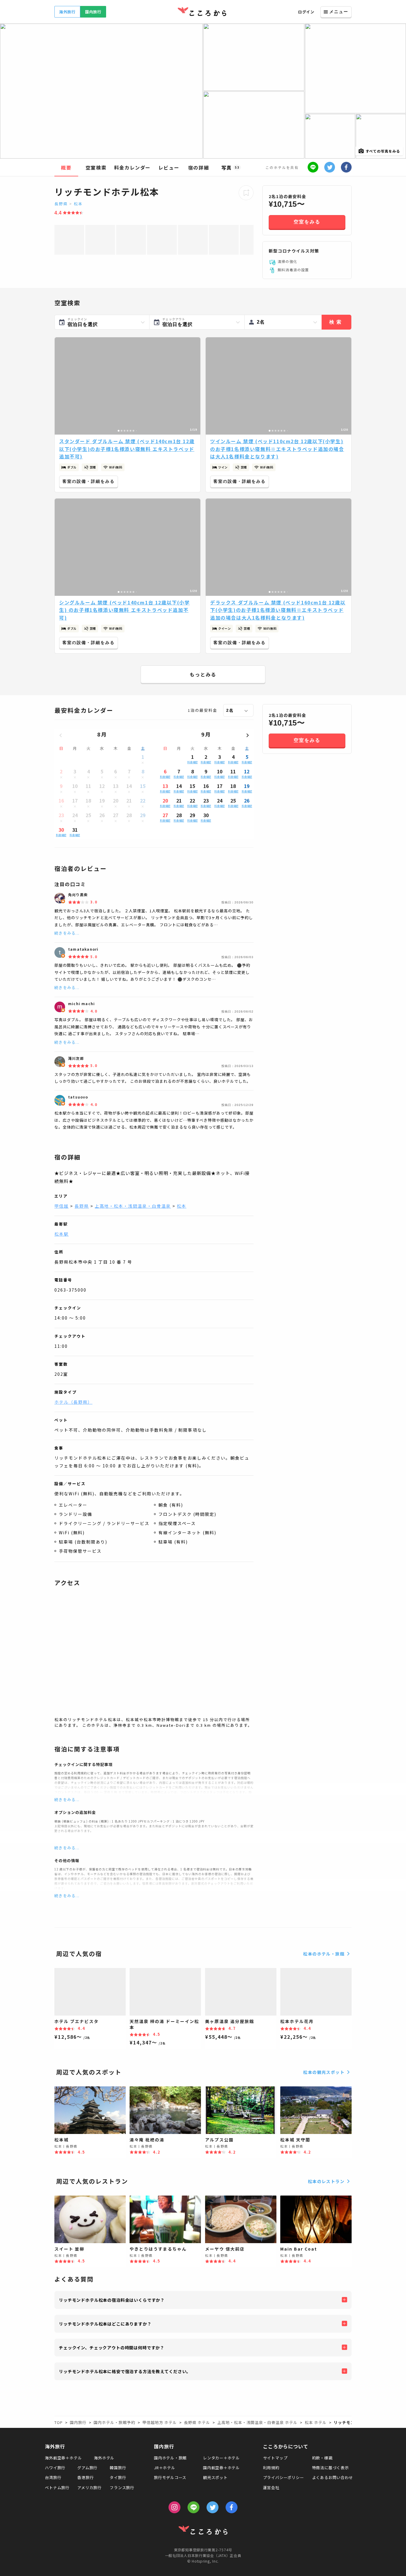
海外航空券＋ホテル (63, 2458)
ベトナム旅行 (57, 2488)
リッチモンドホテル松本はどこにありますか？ (105, 2324)
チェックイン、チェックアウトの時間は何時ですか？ (112, 2348)
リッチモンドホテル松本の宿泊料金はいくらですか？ (112, 2300)
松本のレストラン (326, 2181)
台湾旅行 (53, 2477)
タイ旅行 (118, 2477)
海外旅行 (67, 12)
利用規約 (271, 2468)
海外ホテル (104, 2458)
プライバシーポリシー (284, 2477)
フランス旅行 (122, 2488)
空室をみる (307, 222)
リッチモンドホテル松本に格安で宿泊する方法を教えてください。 (125, 2371)
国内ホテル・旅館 (170, 2458)
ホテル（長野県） (73, 1402)
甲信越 (62, 1206)
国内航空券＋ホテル (221, 2468)
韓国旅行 (118, 2468)
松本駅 (62, 1234)
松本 (78, 204)
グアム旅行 (87, 2468)
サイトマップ (275, 2458)
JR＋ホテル (165, 2468)
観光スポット (215, 2477)
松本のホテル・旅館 (324, 1954)
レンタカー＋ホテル (221, 2458)
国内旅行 (93, 12)
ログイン (306, 12)
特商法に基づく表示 (331, 2468)
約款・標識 (322, 2458)
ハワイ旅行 (55, 2468)
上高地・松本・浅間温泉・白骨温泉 (133, 1206)
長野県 (61, 204)
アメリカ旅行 (89, 2488)
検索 (336, 322)
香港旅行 (85, 2477)
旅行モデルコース (170, 2477)
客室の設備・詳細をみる (89, 481)
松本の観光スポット (324, 2072)
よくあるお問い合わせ (333, 2477)
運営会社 (271, 2488)
